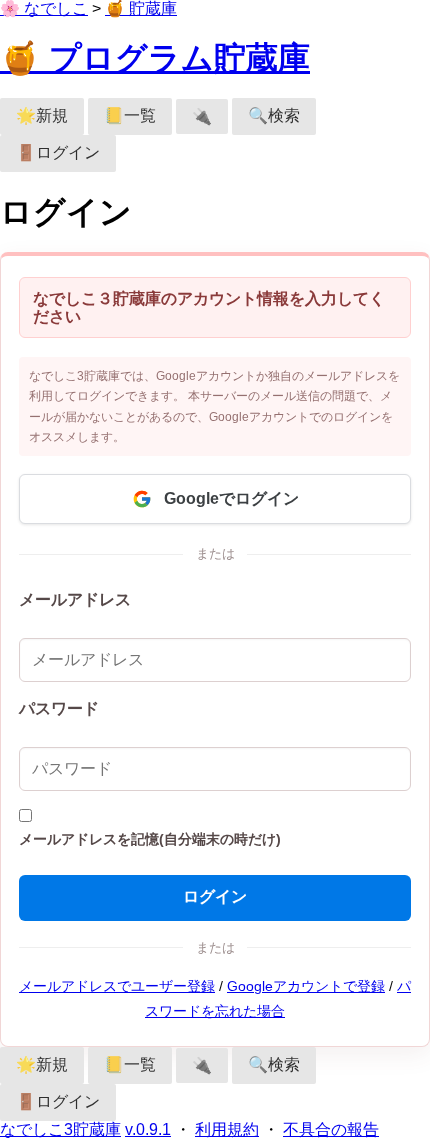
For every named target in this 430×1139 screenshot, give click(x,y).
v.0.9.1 (148, 1129)
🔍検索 (274, 115)
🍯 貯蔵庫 (141, 8)
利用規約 (227, 1129)
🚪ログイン (58, 152)
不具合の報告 (331, 1129)
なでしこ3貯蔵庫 (60, 1129)
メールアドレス (75, 599)
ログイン (215, 896)
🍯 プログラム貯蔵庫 (155, 58)
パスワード (59, 708)
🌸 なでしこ (44, 8)
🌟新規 (42, 115)
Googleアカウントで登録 (306, 986)
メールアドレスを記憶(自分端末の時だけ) (150, 839)
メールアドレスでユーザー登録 (117, 986)
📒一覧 (130, 115)
